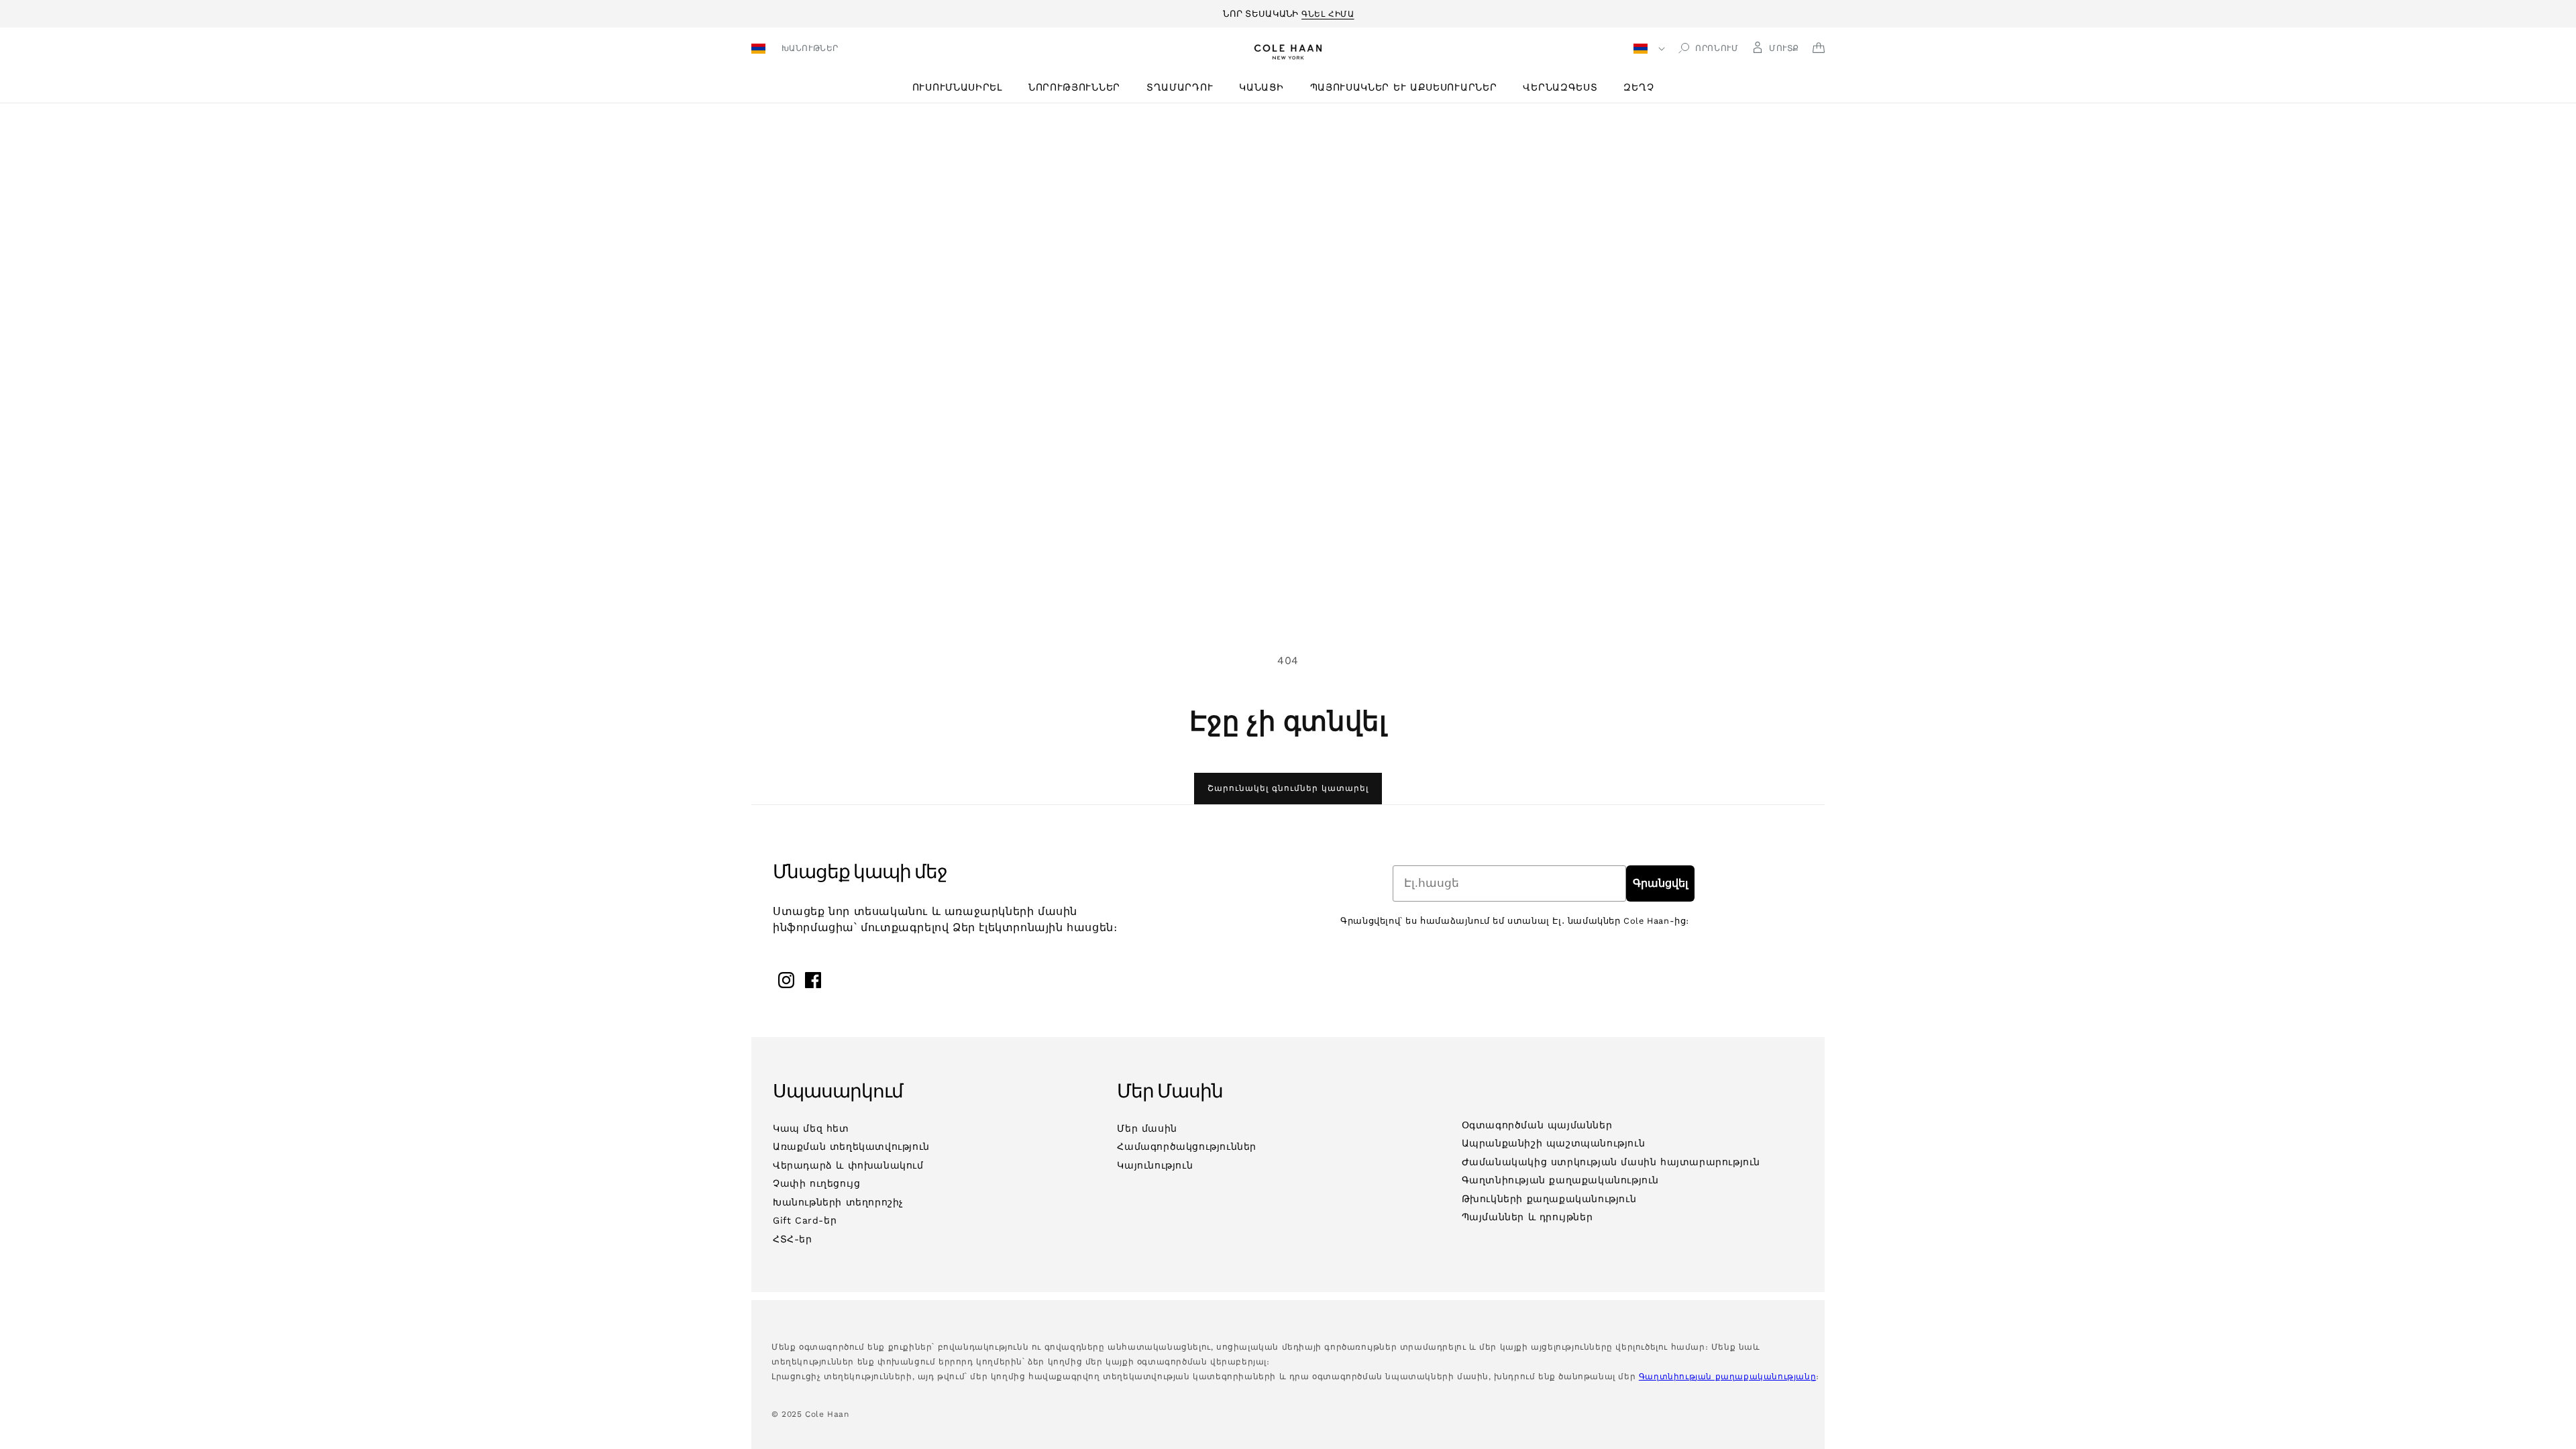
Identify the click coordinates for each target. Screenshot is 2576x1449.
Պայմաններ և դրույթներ (1527, 1217)
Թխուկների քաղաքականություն (1549, 1199)
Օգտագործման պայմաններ (1537, 1125)
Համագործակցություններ (1187, 1146)
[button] (962, 88)
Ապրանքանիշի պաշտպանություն (1554, 1143)
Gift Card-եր (805, 1220)
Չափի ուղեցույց (816, 1183)
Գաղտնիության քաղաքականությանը (1727, 1377)
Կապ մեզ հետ (811, 1128)
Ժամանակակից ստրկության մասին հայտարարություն (1611, 1162)
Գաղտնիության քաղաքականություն (1560, 1180)
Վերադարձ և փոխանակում (848, 1165)
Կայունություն (1155, 1165)
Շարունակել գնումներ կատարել (1288, 788)
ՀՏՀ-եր (793, 1239)
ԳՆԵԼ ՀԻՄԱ (1328, 12)
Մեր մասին (1147, 1128)
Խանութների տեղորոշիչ (838, 1202)
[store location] (760, 50)
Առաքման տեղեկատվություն (851, 1146)
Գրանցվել (1660, 883)
